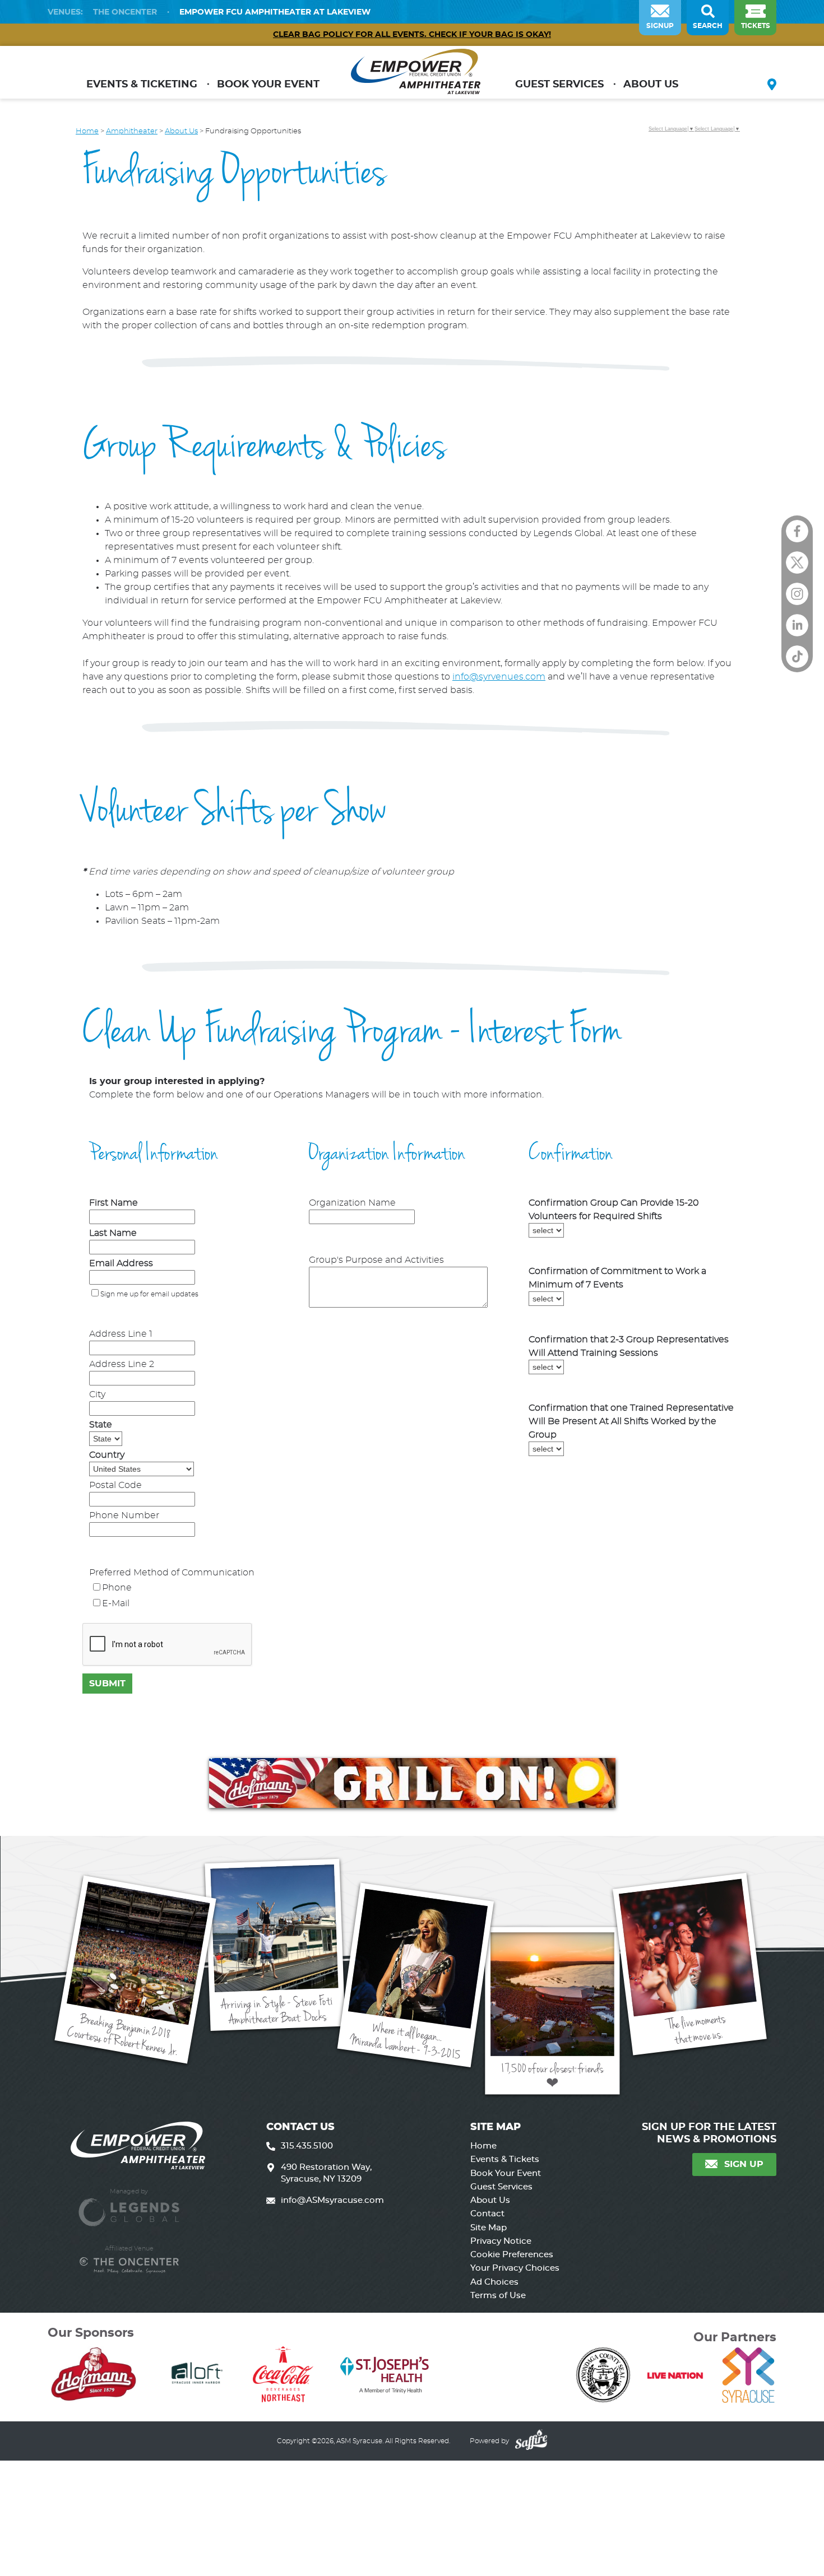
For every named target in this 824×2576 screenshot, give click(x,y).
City (97, 1394)
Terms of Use (498, 2296)
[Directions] (772, 86)
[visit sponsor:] (93, 2376)
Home (87, 131)
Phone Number (124, 1515)
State (101, 1425)
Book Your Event (268, 85)
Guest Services (559, 85)
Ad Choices (494, 2282)
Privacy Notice (501, 2241)
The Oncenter (125, 12)
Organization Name (352, 1203)
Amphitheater (132, 131)
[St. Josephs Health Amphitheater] (416, 76)
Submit (107, 1684)
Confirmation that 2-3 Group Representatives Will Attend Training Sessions (629, 1346)
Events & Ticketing (142, 85)
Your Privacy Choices (515, 2268)
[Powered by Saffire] (530, 2441)
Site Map (489, 2228)
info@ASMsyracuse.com (332, 2200)
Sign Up (744, 2164)
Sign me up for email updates (149, 1294)
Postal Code (115, 1485)
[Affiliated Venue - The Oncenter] (129, 2265)
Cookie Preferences (512, 2255)
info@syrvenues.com (499, 677)
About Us (651, 85)
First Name (114, 1203)
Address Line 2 (122, 1364)
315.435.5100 (307, 2146)
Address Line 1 (121, 1334)
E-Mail (116, 1603)
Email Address (121, 1263)
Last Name (113, 1233)
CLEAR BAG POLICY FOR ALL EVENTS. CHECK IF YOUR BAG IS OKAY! (412, 35)
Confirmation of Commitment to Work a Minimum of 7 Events (617, 1278)
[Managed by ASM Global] (129, 2207)
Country (107, 1455)
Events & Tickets (505, 2159)
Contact (487, 2214)
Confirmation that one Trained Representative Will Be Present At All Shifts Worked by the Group (631, 1421)
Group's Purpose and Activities (376, 1260)
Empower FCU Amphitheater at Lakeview (275, 12)
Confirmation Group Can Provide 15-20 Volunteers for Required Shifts (614, 1210)
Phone (117, 1588)
